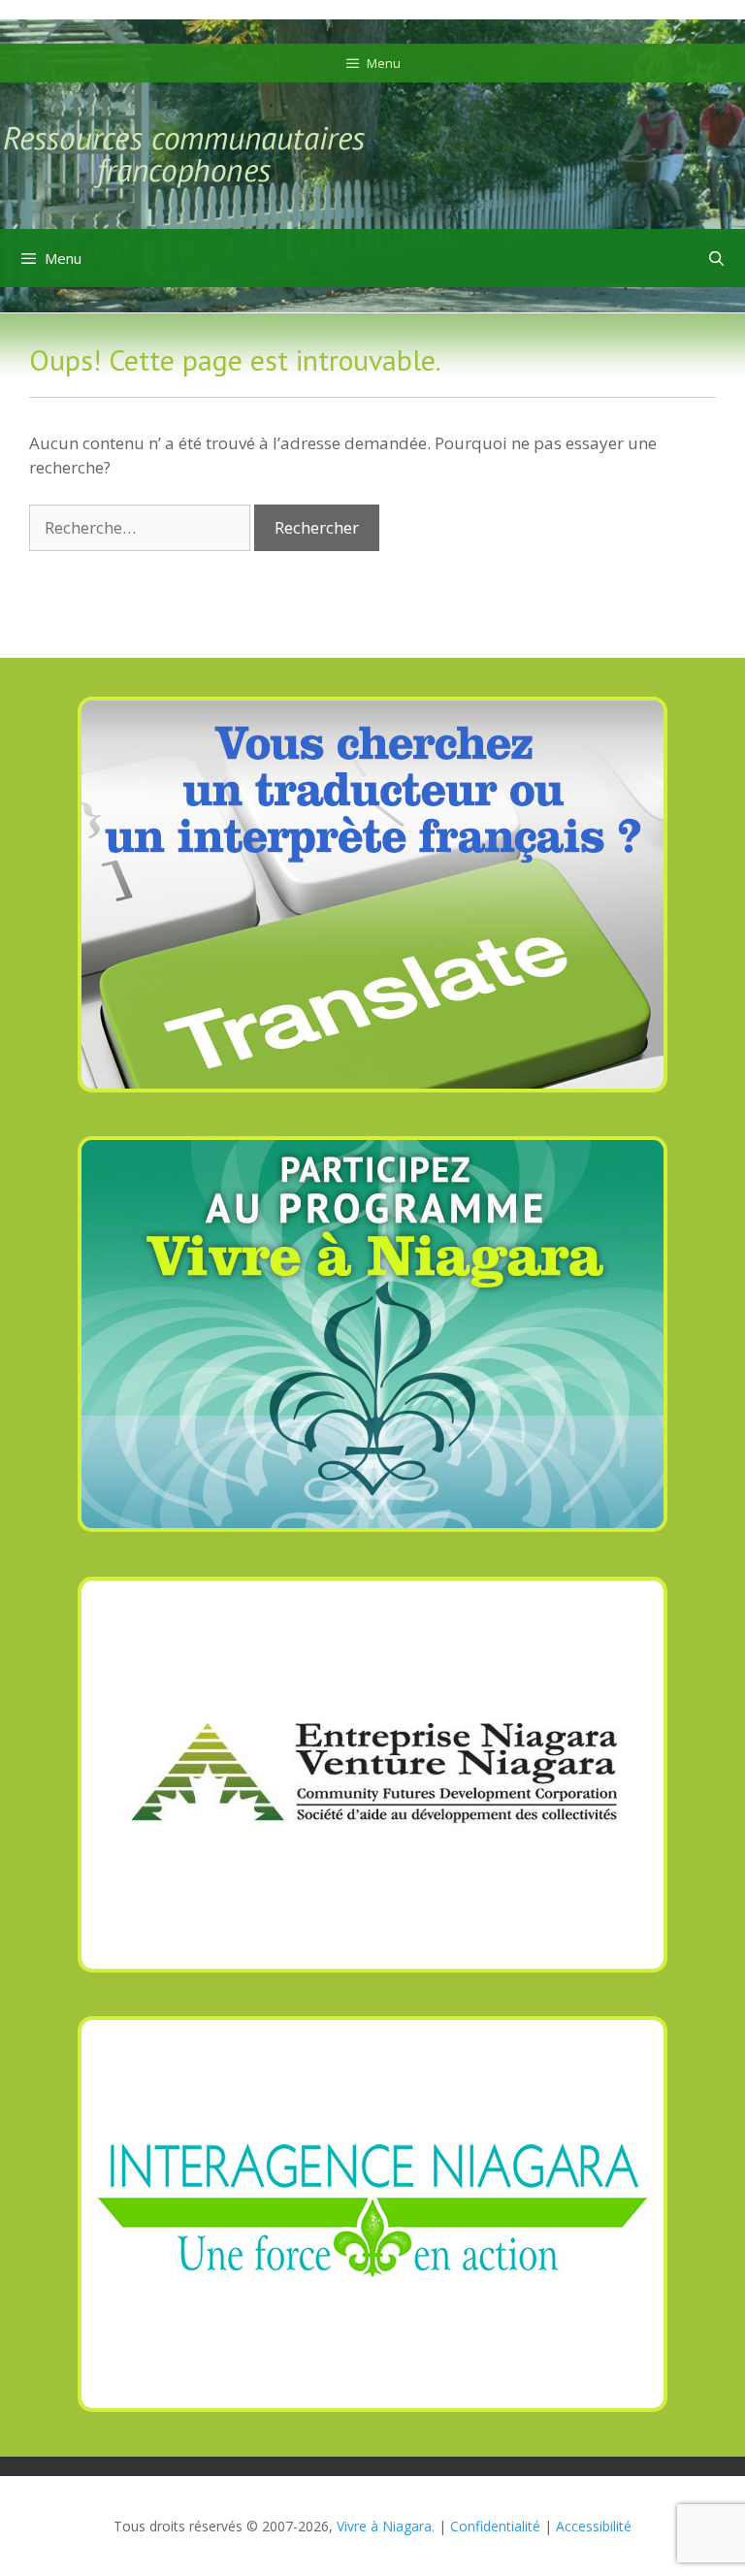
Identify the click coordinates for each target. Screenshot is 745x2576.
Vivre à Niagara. (386, 2526)
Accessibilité (594, 2526)
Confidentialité (495, 2526)
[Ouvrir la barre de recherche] (716, 258)
